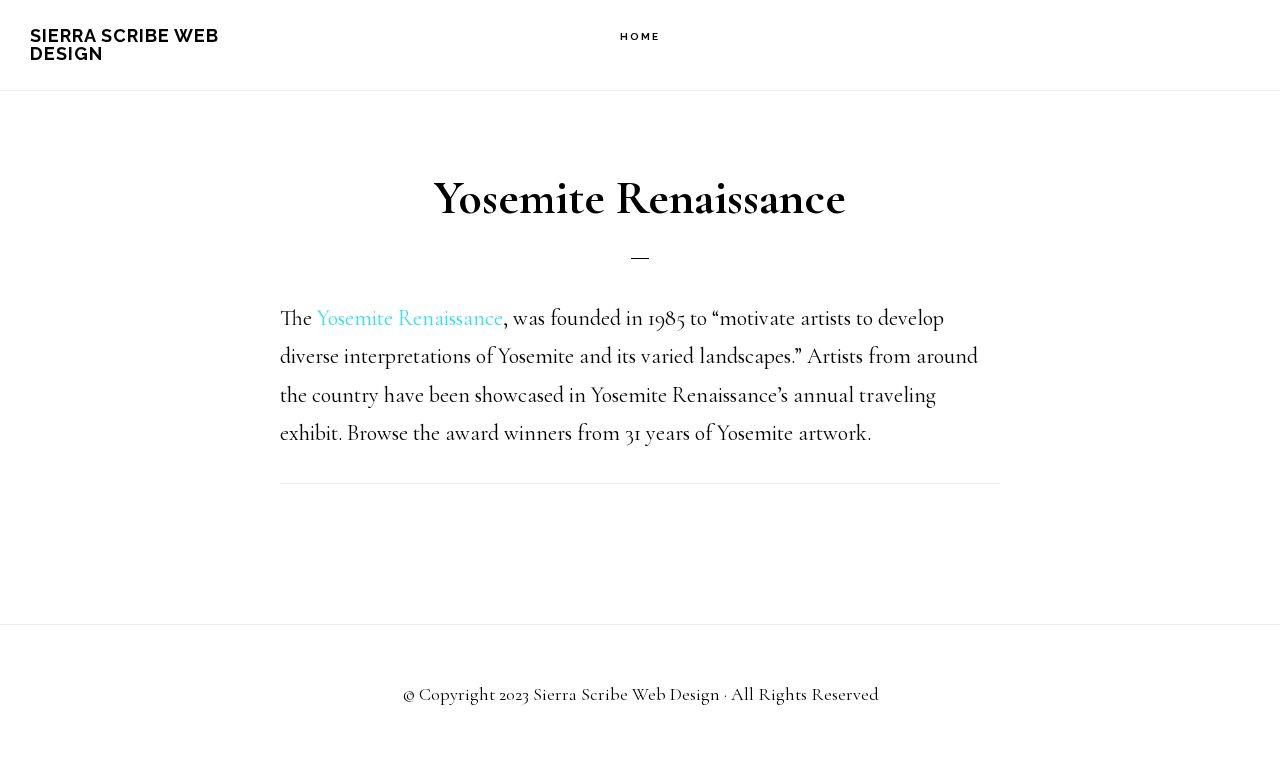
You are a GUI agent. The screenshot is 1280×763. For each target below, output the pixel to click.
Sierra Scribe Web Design (124, 44)
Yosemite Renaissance (410, 318)
